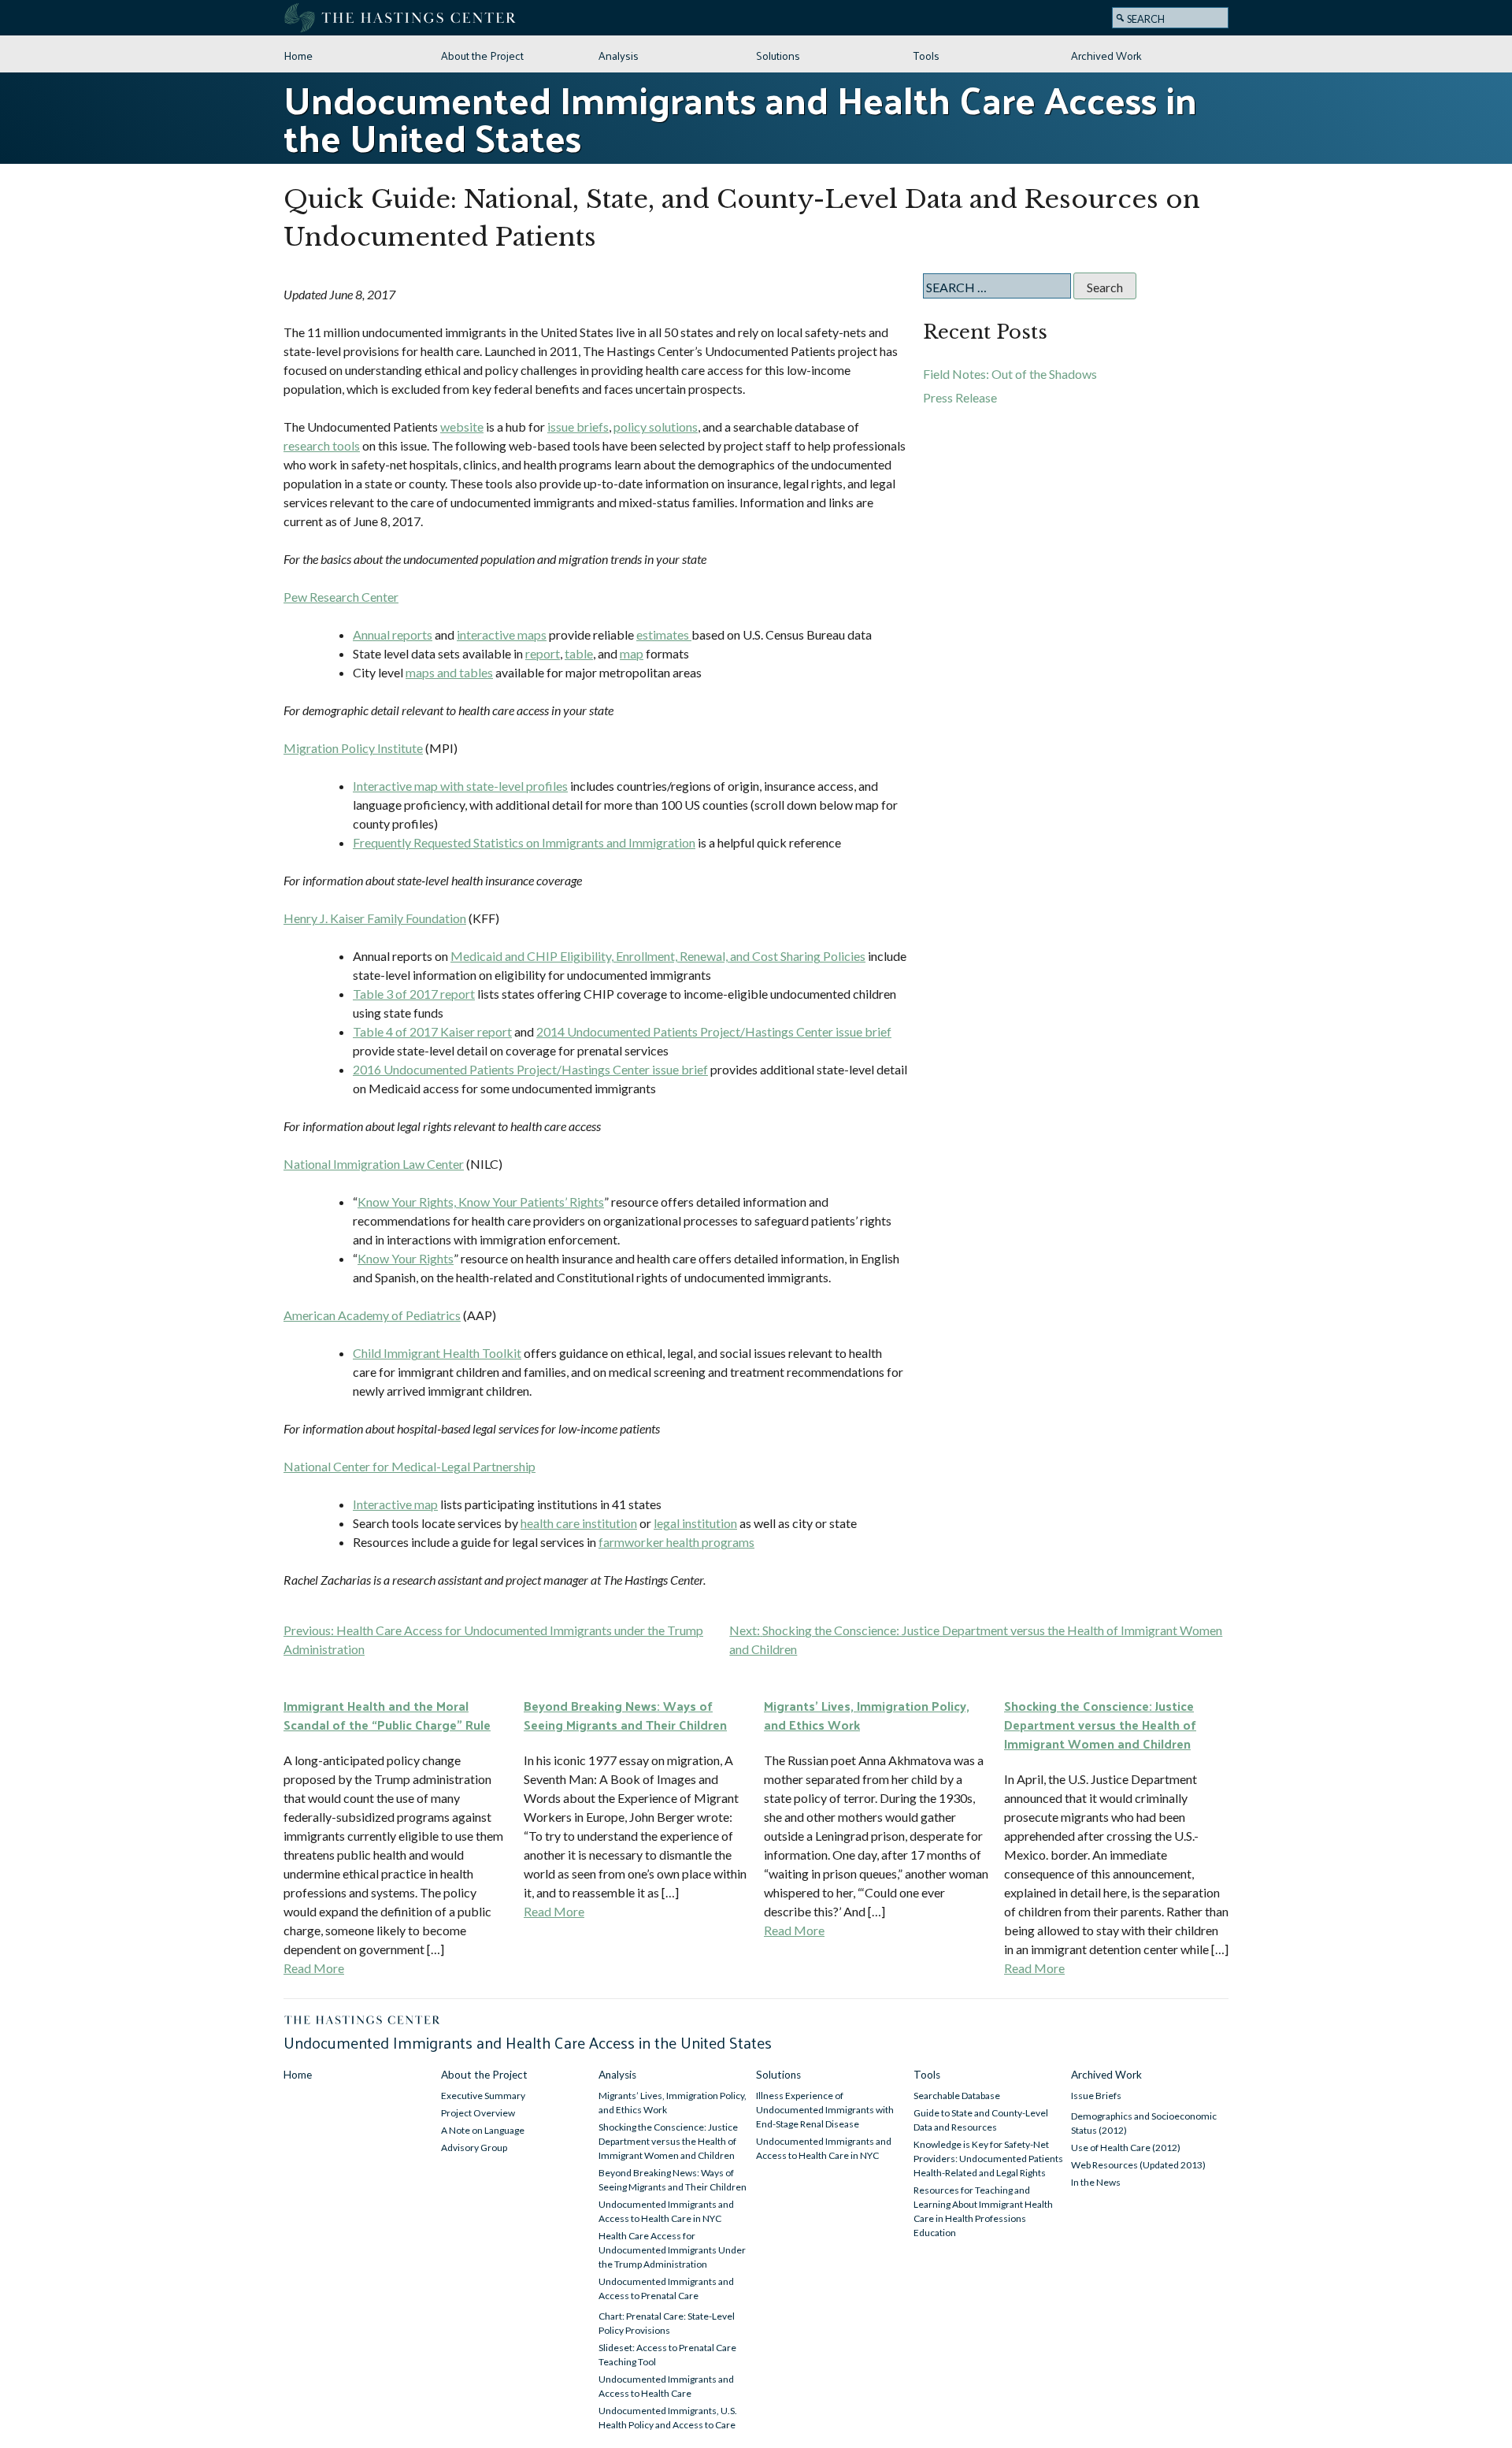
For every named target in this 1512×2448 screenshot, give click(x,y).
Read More (314, 1968)
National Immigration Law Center (374, 1164)
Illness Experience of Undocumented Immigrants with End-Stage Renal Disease (825, 2110)
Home (298, 55)
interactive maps (502, 634)
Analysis (619, 55)
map (632, 653)
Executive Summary (483, 2096)
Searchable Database (957, 2096)
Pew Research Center (341, 597)
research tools (322, 445)
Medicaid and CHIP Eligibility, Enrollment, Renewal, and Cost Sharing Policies (658, 956)
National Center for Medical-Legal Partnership (409, 1466)
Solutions (778, 55)
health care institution (579, 1523)
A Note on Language (483, 2130)
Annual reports (393, 634)
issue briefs (578, 427)
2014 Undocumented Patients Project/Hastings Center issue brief (714, 1031)
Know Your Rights (406, 1258)
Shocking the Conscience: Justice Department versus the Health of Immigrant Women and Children (668, 2141)
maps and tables (449, 672)
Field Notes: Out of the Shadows (1010, 374)
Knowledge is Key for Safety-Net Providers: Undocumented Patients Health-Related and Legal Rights (988, 2159)
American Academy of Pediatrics (372, 1315)
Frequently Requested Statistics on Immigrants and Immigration (524, 842)
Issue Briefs (1096, 2096)
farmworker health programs (676, 1542)
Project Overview (478, 2113)
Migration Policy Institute (353, 748)
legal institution (695, 1523)
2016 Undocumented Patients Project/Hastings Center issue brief (530, 1069)
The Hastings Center (402, 18)
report (543, 653)
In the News (1096, 2182)
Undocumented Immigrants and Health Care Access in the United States (740, 118)
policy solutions (656, 427)
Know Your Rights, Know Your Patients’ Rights (481, 1202)
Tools (926, 55)
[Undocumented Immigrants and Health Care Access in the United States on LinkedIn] (1092, 17)
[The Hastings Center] (363, 2021)
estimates (664, 634)
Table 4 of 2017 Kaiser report (432, 1031)
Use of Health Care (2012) (1126, 2148)
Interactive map (395, 1504)
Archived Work (1106, 55)
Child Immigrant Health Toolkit (437, 1353)
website (462, 427)
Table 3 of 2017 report (414, 994)
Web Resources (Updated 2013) (1138, 2165)
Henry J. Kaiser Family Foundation (375, 918)
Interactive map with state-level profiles (460, 786)
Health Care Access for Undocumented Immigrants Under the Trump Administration (672, 2250)
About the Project (482, 55)
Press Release (960, 397)
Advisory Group (474, 2148)
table (579, 653)
